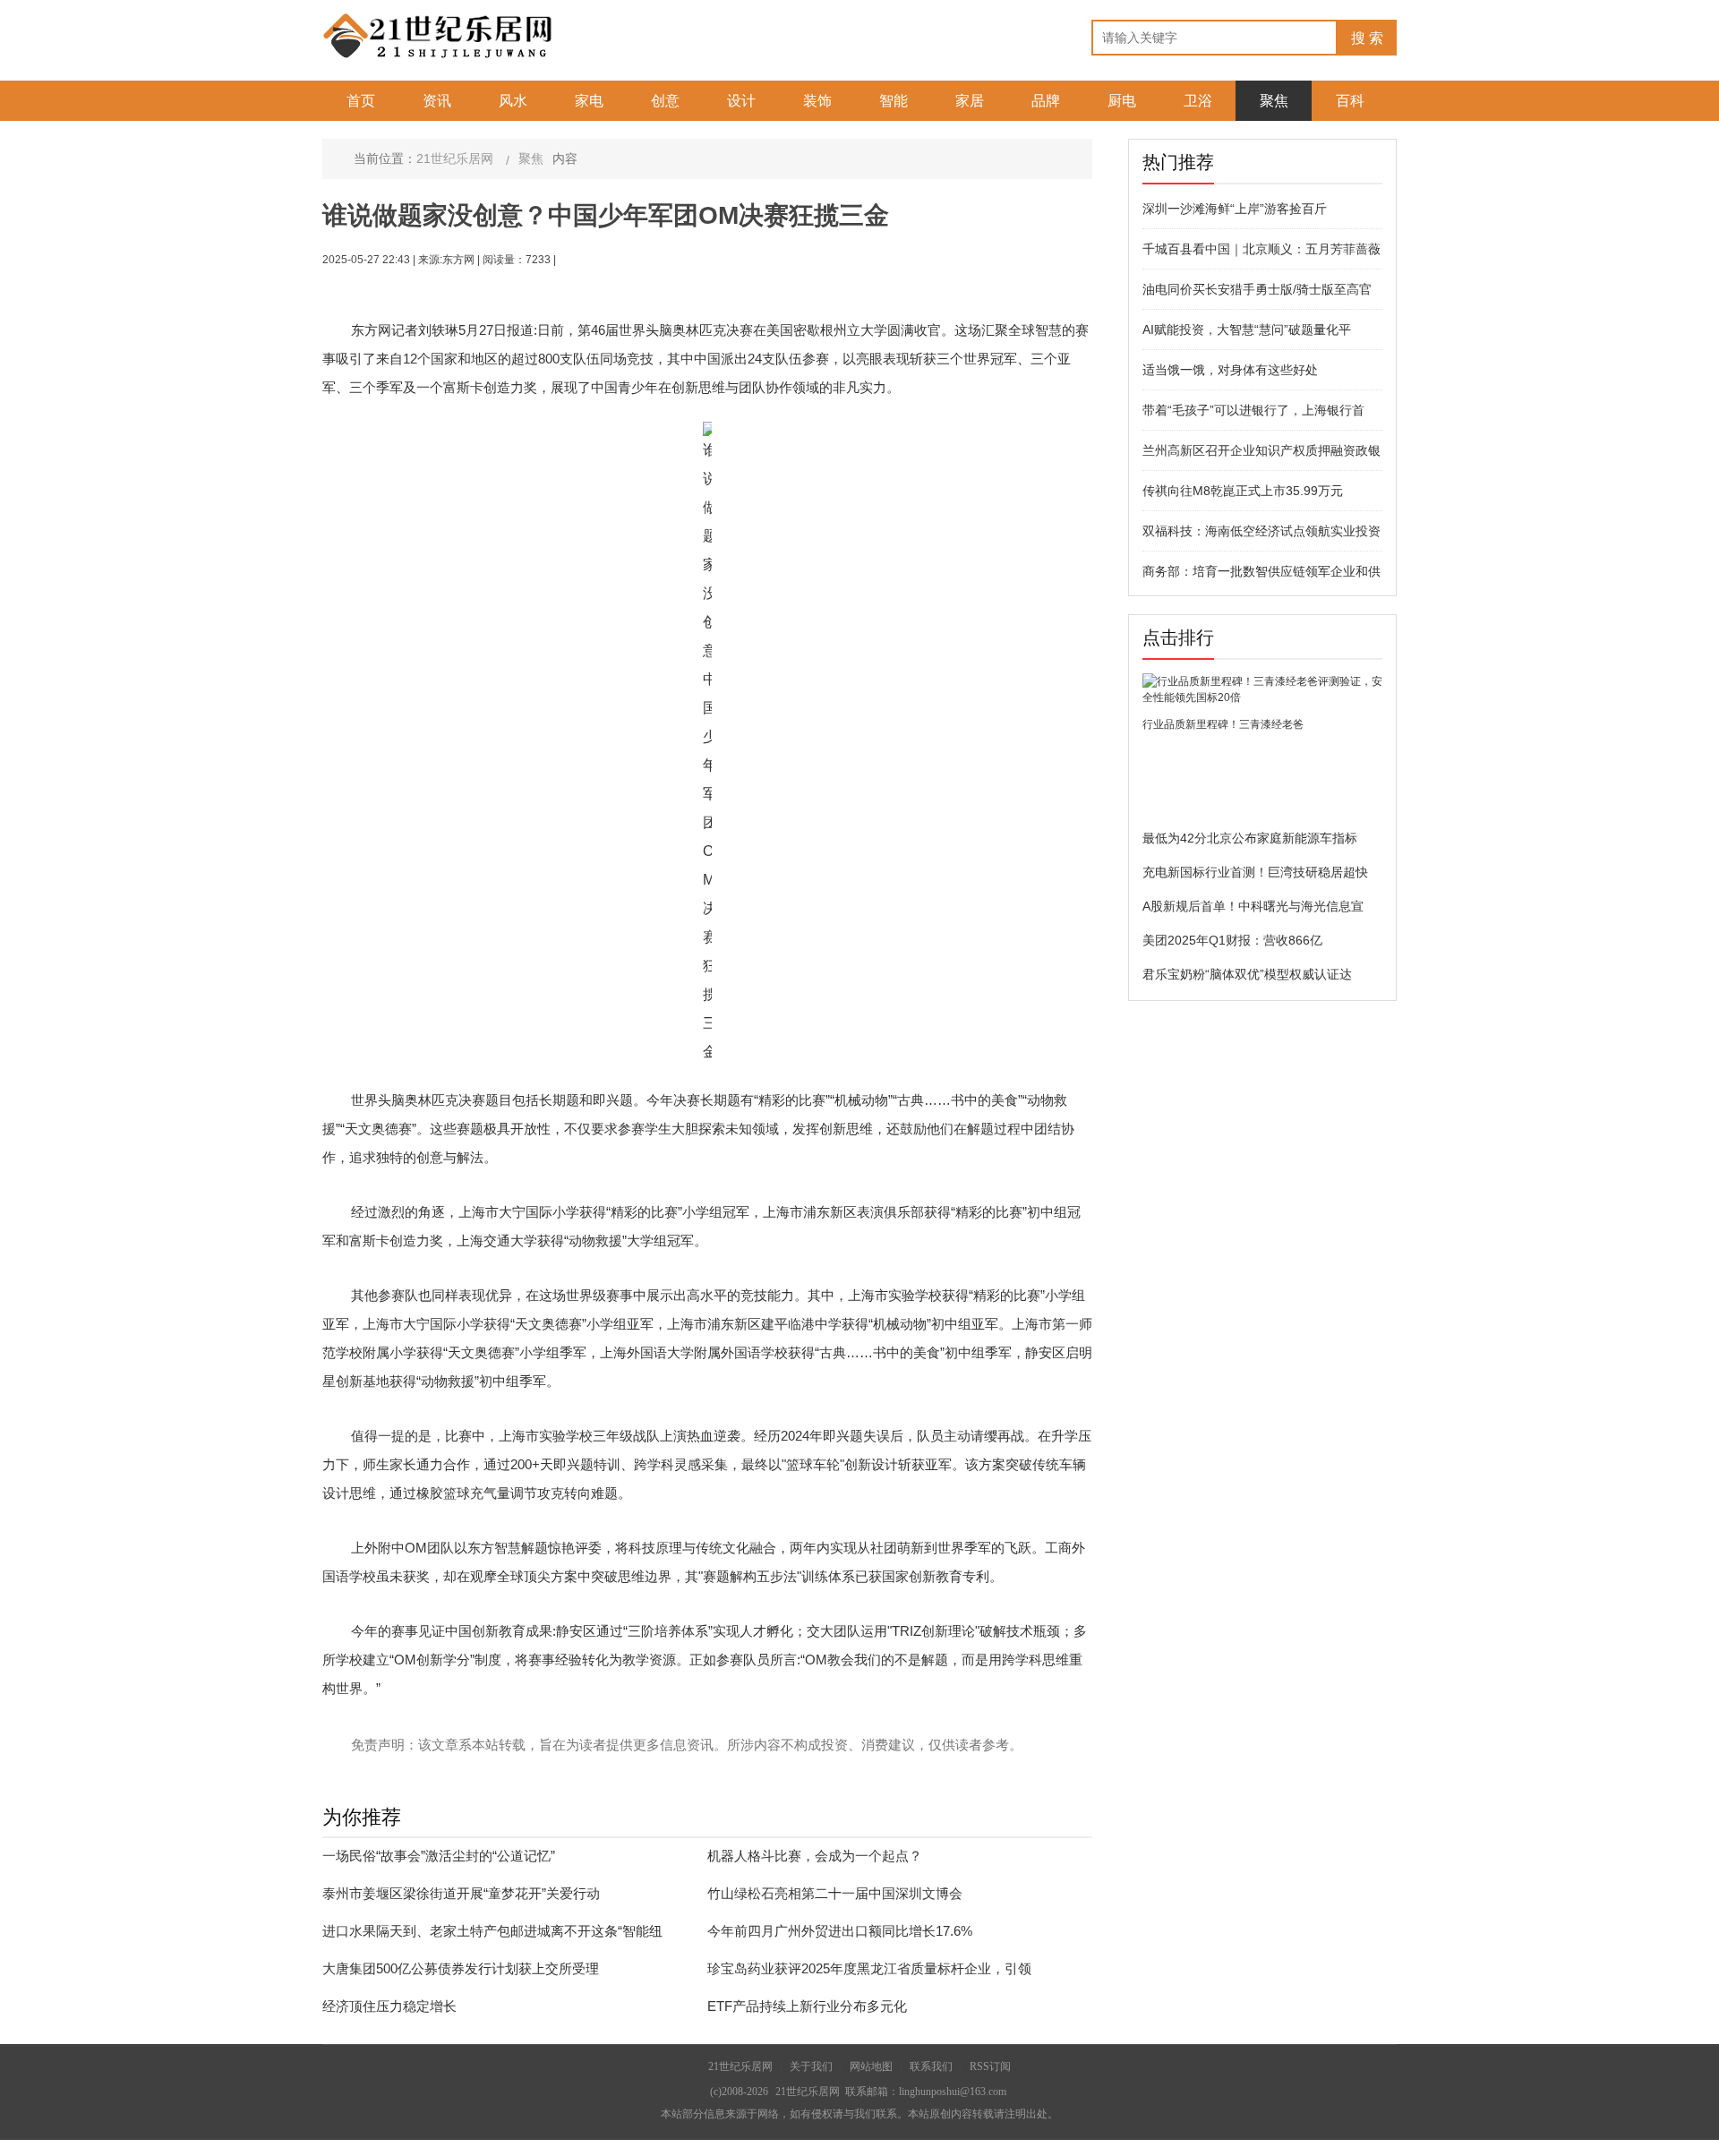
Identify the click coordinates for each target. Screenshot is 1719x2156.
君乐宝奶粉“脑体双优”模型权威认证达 (1247, 974)
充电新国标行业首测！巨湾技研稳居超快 (1255, 872)
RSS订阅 (990, 2066)
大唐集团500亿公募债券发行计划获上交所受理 (461, 1968)
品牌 (1046, 101)
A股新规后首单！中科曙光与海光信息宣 (1253, 906)
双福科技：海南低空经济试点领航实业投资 (1261, 531)
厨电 (1122, 101)
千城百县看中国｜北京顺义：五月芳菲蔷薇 (1261, 249)
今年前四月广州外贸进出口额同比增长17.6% (840, 1931)
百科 (1350, 101)
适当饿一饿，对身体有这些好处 (1230, 370)
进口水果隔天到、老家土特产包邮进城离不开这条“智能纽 (492, 1931)
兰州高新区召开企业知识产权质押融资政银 (1261, 450)
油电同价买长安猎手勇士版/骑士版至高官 (1257, 289)
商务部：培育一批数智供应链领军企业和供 (1261, 571)
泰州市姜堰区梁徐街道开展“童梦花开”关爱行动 (461, 1893)
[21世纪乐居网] (439, 35)
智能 (894, 101)
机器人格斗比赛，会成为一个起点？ (815, 1856)
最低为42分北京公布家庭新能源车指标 (1250, 838)
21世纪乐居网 (455, 158)
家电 (589, 101)
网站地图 (871, 2066)
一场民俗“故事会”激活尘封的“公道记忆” (439, 1856)
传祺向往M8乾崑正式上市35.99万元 (1243, 491)
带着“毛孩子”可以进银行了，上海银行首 (1253, 410)
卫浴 (1198, 101)
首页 (361, 101)
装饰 (817, 101)
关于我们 (811, 2066)
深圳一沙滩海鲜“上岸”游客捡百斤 (1235, 209)
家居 (970, 101)
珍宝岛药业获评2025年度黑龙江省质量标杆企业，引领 (869, 1968)
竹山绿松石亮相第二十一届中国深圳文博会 (835, 1893)
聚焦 (1274, 101)
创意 (665, 101)
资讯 (437, 101)
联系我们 (931, 2066)
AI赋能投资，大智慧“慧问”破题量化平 (1247, 329)
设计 (741, 101)
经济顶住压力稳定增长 (389, 2006)
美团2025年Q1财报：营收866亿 (1232, 940)
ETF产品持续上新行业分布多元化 (807, 2006)
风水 (513, 101)
